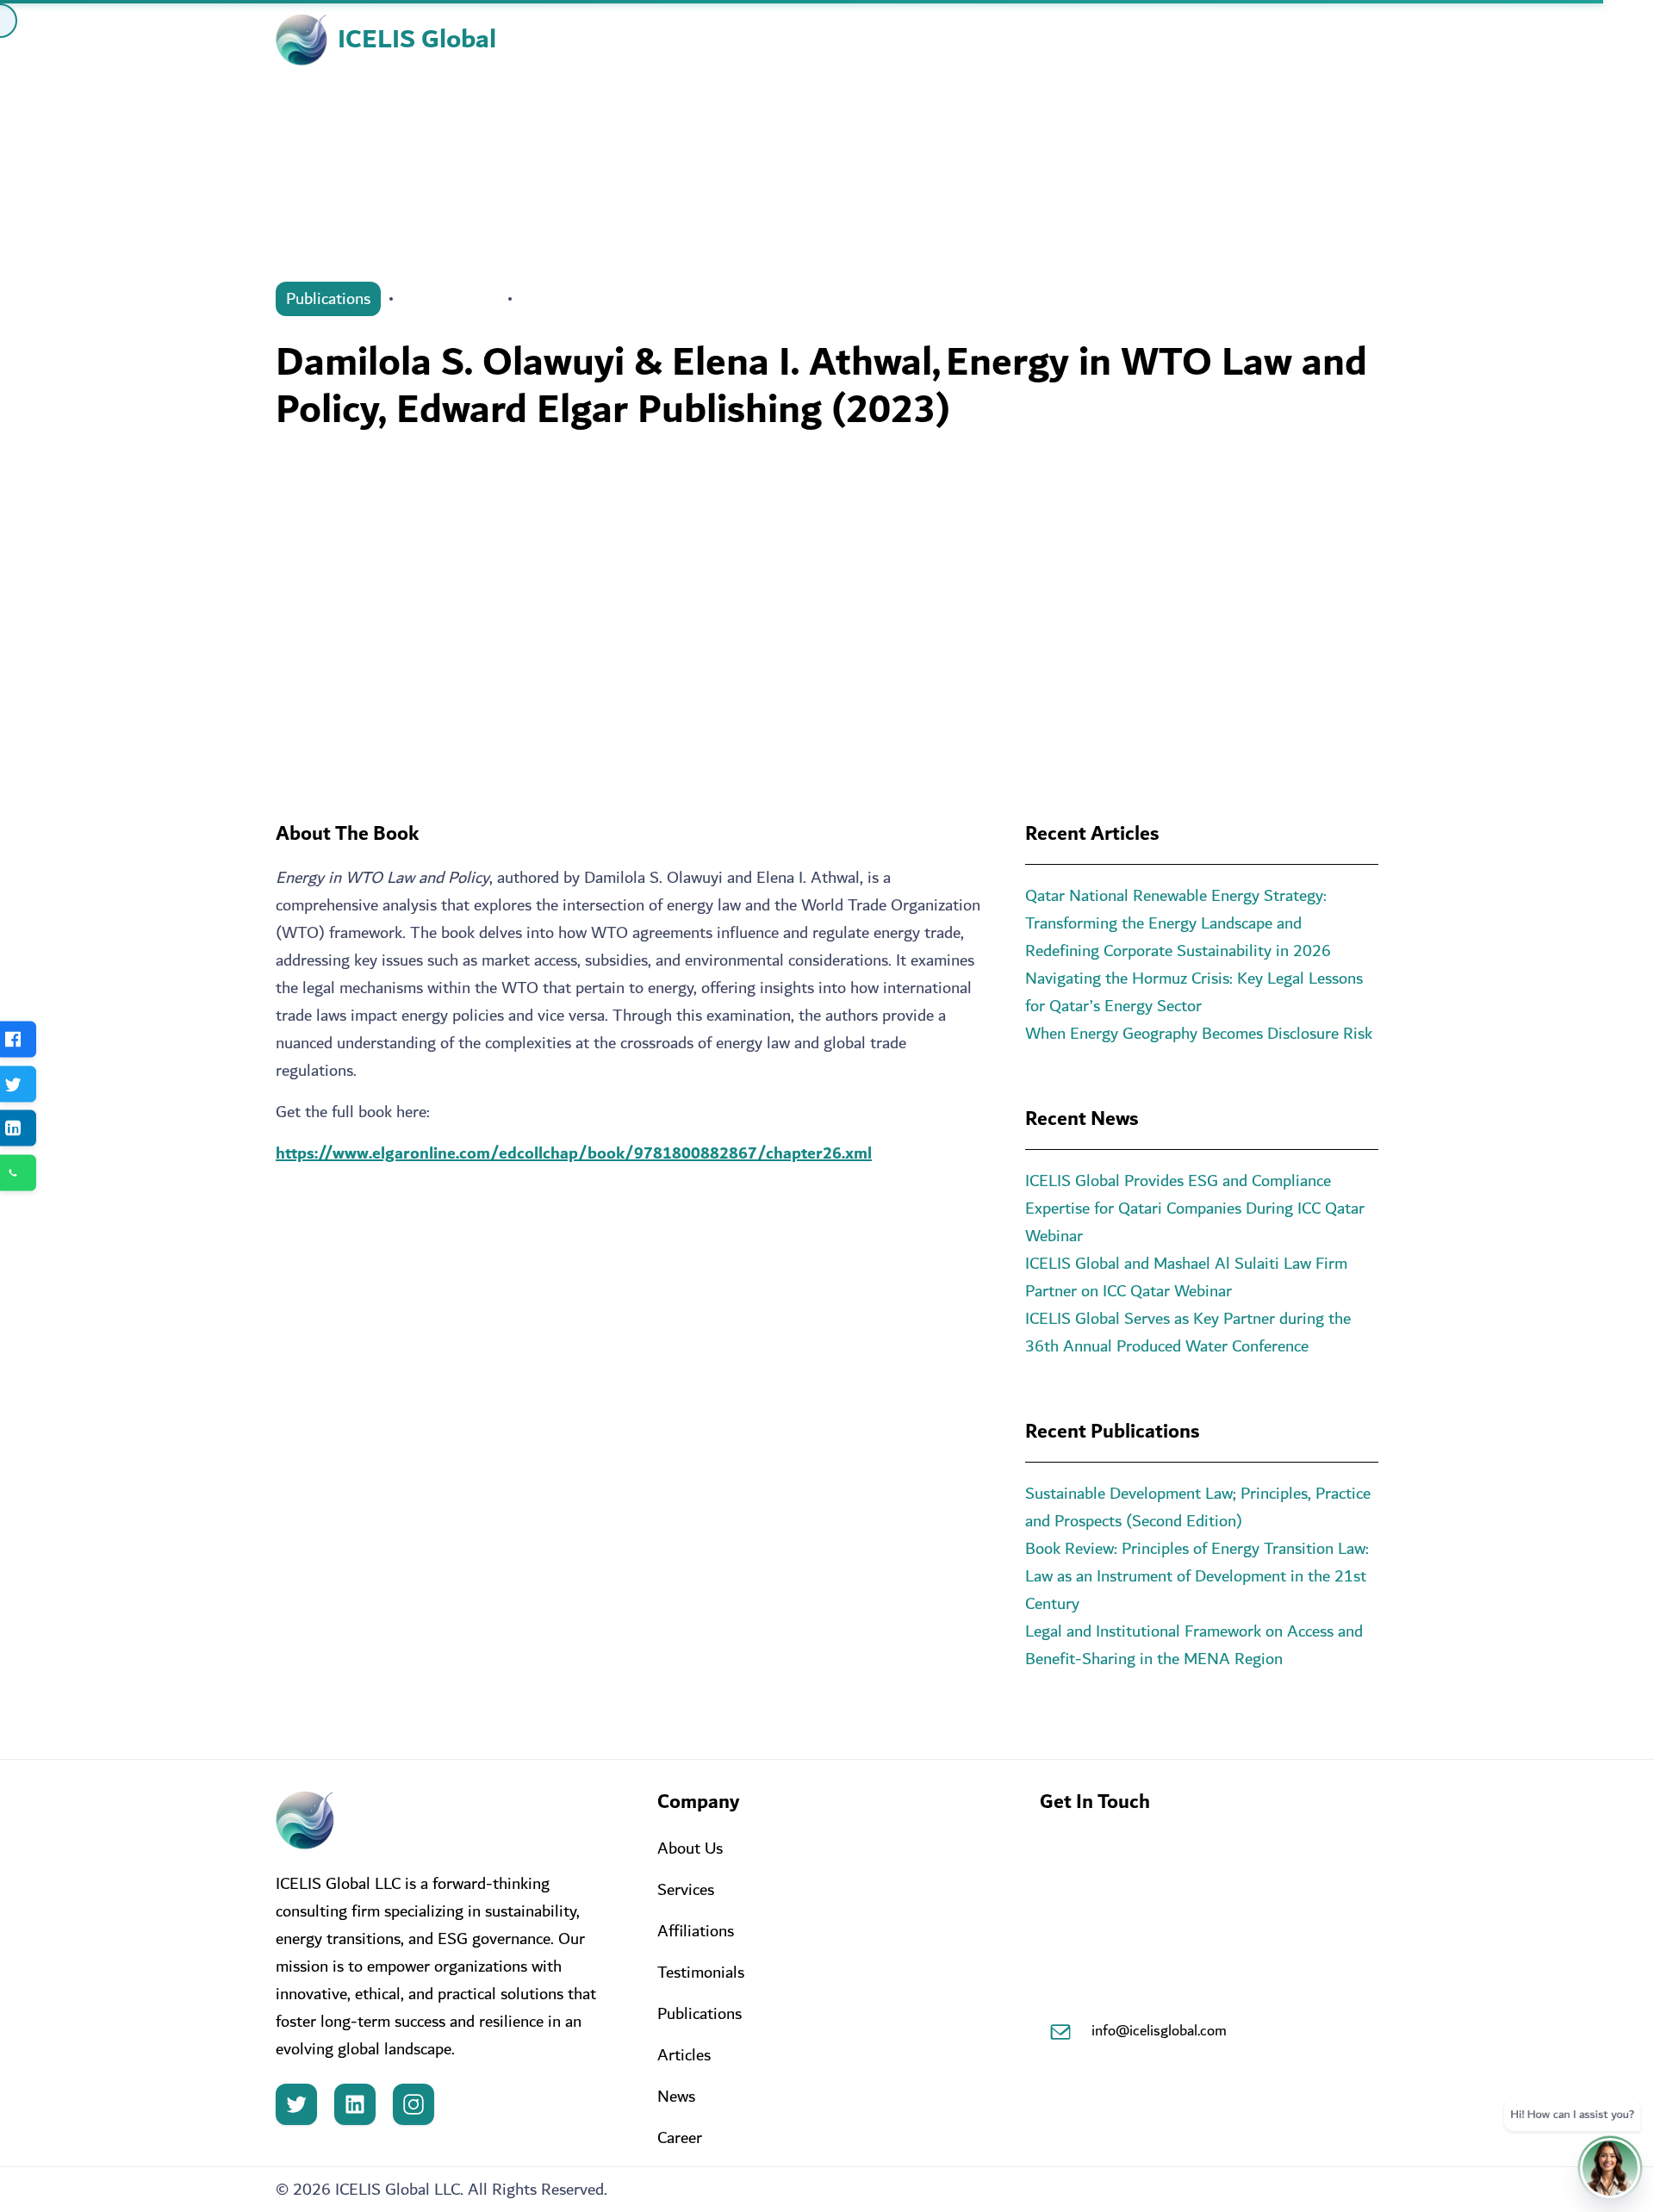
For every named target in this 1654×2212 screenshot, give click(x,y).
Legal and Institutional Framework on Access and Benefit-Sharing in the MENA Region (1194, 1645)
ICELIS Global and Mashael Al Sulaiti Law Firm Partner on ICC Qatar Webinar (1186, 1277)
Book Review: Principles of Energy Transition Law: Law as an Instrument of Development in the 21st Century (1197, 1576)
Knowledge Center (1197, 40)
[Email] (1060, 2032)
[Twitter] (296, 2104)
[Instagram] (413, 2104)
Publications (328, 299)
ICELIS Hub (1057, 40)
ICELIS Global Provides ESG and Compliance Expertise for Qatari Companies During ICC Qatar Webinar (1195, 1209)
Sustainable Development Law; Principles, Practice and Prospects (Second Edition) (1198, 1507)
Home (757, 40)
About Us (838, 40)
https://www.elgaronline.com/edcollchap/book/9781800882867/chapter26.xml (574, 1153)
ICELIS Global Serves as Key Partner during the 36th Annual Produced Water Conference (1188, 1333)
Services (945, 40)
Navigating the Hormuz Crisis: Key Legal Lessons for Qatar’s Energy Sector (1194, 992)
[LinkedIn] (355, 2104)
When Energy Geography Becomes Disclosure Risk (1199, 1034)
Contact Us (1336, 40)
